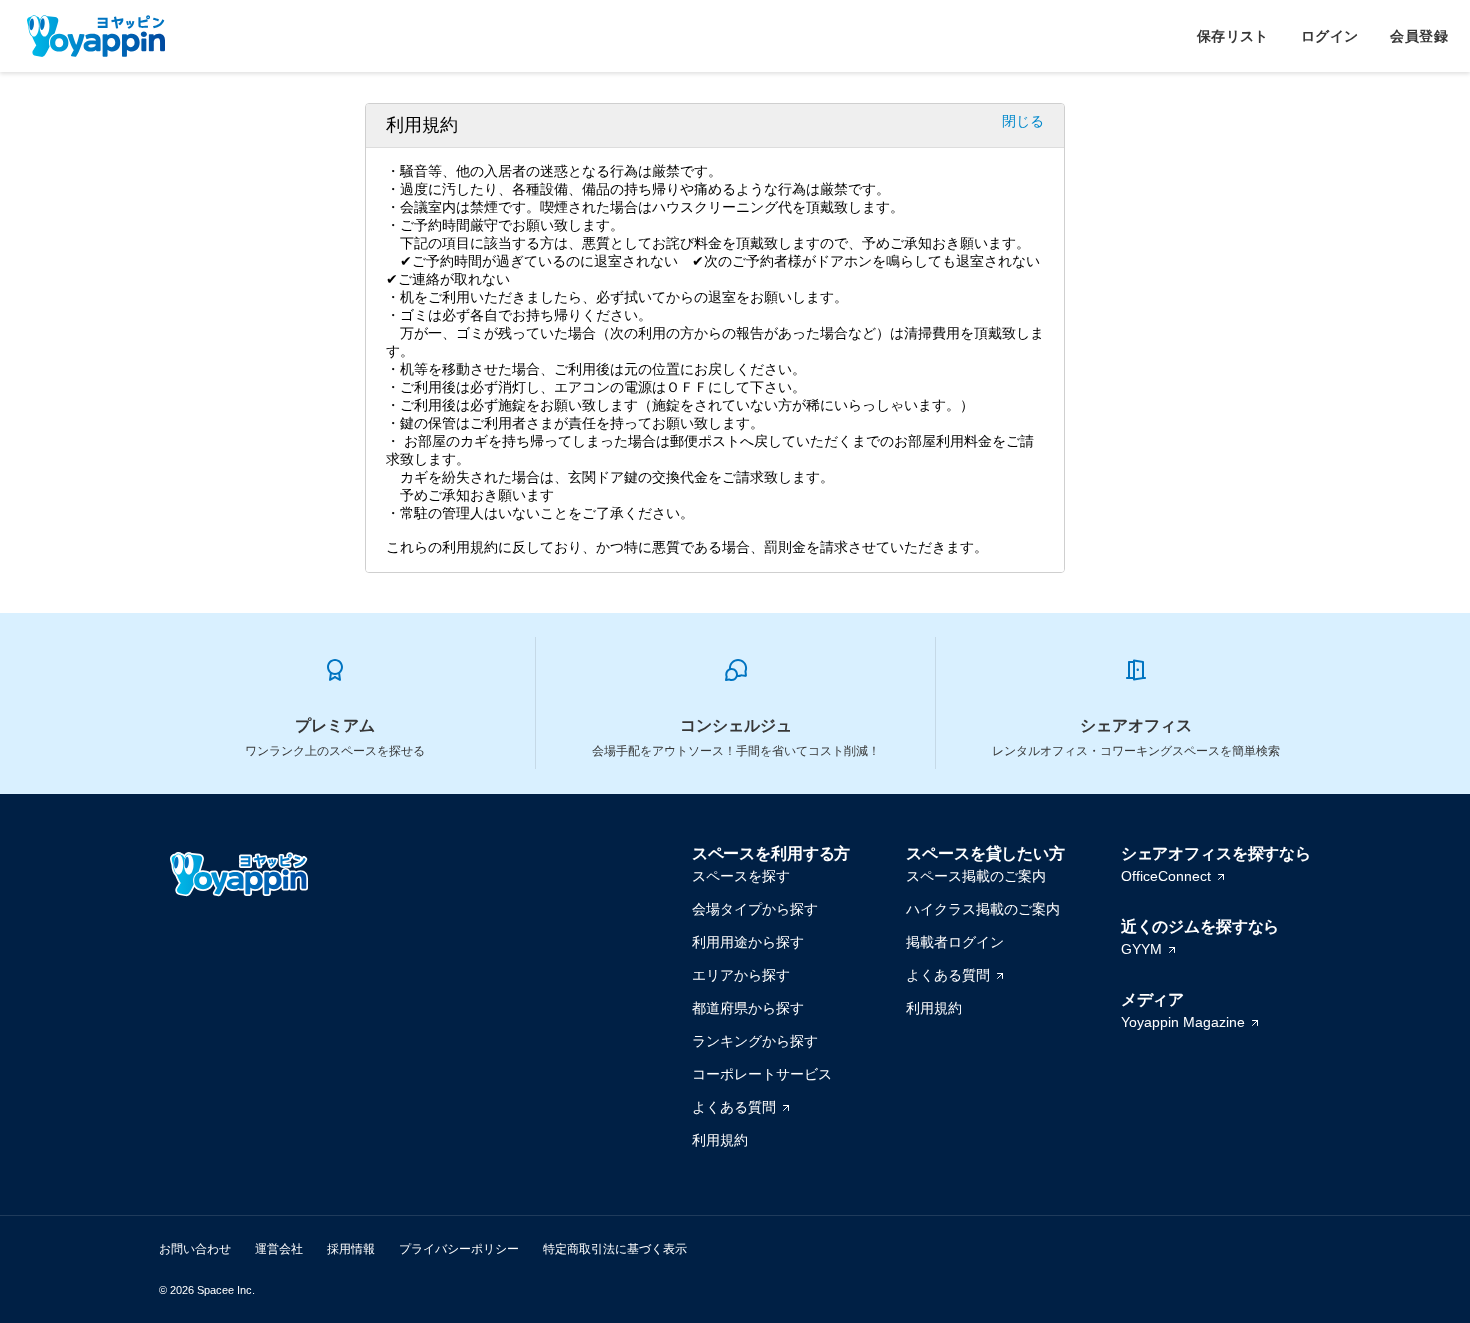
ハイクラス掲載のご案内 (983, 909)
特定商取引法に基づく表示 (615, 1249)
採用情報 (351, 1249)
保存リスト (1233, 36)
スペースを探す (741, 876)
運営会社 (279, 1249)
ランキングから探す (755, 1041)
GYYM (1141, 949)
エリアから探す (741, 975)
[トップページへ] (96, 36)
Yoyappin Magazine (1183, 1022)
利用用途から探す (748, 942)
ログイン (1330, 36)
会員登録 (1419, 36)
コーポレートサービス (762, 1074)
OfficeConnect (1166, 876)
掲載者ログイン (955, 942)
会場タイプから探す (755, 909)
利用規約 (720, 1140)
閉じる (1023, 121)
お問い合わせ (195, 1249)
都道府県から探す (748, 1008)
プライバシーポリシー (459, 1249)
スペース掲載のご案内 (976, 876)
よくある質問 (734, 1107)
